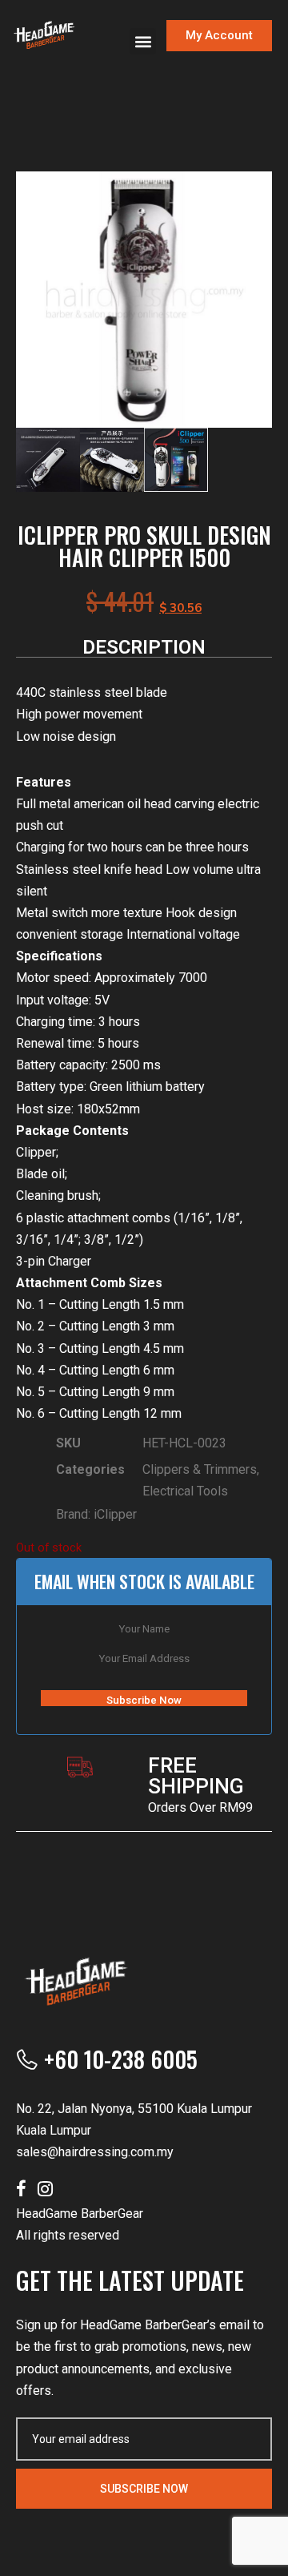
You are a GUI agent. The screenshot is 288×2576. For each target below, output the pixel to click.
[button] (143, 41)
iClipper (115, 1514)
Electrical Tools (185, 1491)
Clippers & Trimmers (200, 1469)
